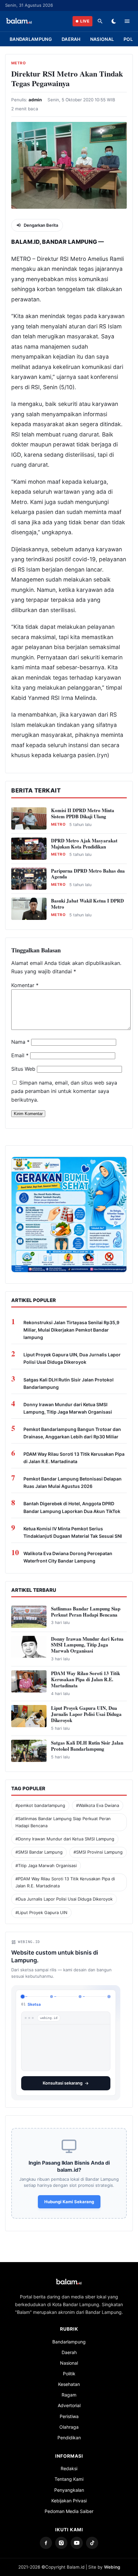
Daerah (71, 39)
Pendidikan (69, 2432)
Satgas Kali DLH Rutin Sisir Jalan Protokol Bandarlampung (69, 1383)
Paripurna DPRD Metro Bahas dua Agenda (88, 874)
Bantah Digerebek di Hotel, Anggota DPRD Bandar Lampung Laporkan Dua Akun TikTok (72, 1507)
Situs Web (23, 1069)
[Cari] (100, 21)
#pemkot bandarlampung (40, 1805)
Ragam (69, 2390)
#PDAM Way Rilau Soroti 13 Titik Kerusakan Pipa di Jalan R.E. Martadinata (65, 1882)
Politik (69, 2368)
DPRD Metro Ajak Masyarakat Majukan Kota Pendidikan (84, 843)
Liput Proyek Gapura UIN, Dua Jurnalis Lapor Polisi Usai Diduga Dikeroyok (72, 1358)
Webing (112, 2562)
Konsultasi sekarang (63, 2078)
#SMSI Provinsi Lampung (98, 1852)
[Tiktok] (92, 2538)
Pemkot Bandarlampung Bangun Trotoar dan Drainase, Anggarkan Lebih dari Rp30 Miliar (72, 1433)
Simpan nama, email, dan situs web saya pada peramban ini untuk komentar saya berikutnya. (64, 1091)
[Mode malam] (114, 21)
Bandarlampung (31, 39)
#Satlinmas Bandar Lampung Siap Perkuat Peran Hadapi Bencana (63, 1822)
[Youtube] (77, 2538)
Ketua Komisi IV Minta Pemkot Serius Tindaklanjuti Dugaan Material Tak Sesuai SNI (73, 1532)
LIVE (85, 21)
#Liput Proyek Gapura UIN (41, 1912)
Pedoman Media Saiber (69, 2506)
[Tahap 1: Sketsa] (22, 1996)
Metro (18, 63)
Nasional (102, 39)
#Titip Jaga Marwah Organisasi (46, 1866)
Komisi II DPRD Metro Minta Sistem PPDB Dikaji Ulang (83, 813)
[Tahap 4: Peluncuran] (109, 1997)
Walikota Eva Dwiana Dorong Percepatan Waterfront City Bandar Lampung (68, 1557)
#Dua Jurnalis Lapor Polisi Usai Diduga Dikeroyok (64, 1899)
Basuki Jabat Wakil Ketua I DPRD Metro (87, 904)
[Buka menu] (127, 21)
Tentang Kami (69, 2474)
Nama (20, 1042)
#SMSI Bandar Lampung (39, 1852)
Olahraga (69, 2422)
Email (20, 1055)
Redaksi (69, 2463)
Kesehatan (69, 2379)
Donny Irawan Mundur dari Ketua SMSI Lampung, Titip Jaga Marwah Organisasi (68, 1408)
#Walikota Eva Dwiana (98, 1805)
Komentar (25, 985)
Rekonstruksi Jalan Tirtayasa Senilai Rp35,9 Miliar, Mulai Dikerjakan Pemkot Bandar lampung (71, 1330)
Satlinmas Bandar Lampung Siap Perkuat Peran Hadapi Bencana (86, 1612)
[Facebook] (46, 2538)
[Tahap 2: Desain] (52, 1997)
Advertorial (69, 2400)
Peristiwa (69, 2411)
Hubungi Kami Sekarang (69, 2196)
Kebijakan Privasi (69, 2495)
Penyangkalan (69, 2485)
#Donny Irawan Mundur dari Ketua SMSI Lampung (65, 1839)
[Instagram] (61, 2538)
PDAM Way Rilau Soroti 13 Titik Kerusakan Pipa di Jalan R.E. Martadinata (74, 1458)
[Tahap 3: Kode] (80, 1997)
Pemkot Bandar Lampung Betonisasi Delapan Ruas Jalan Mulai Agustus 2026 (73, 1482)
